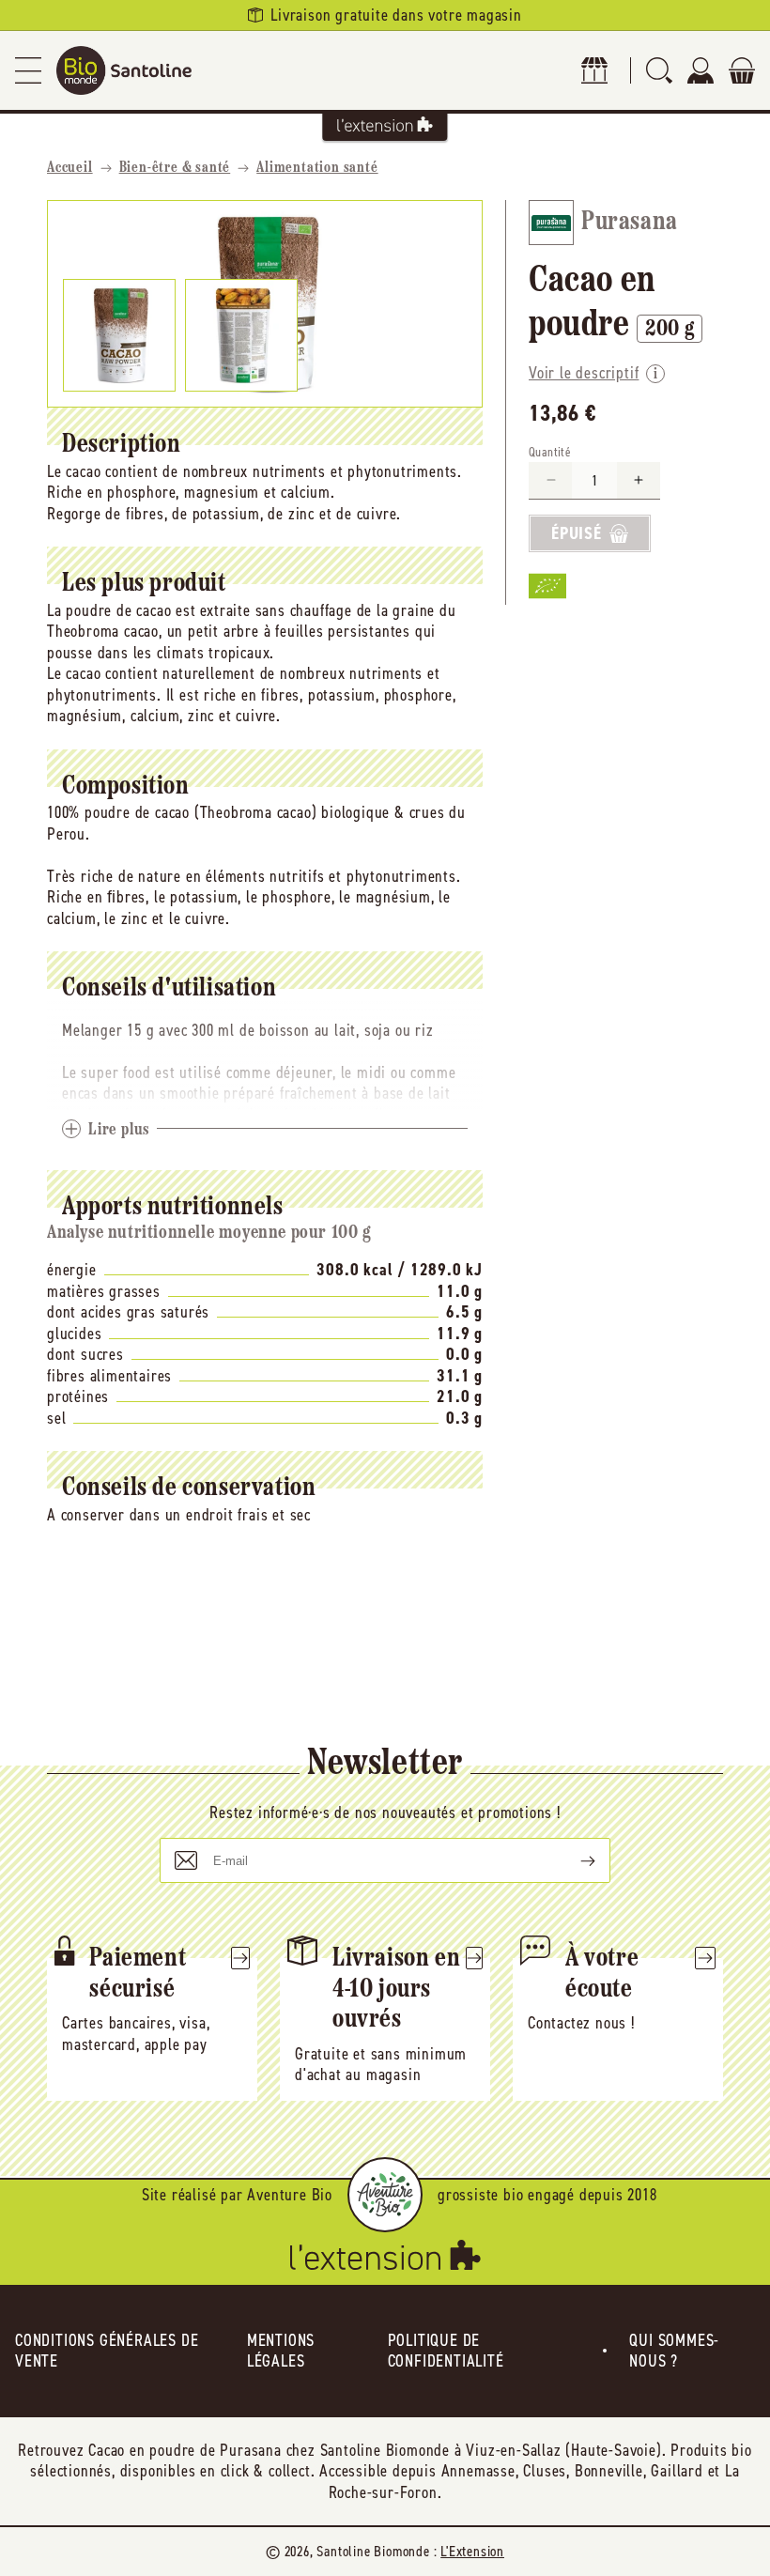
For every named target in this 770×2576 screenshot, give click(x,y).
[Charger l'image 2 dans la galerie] (241, 335)
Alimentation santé (317, 168)
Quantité (550, 452)
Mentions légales (281, 2351)
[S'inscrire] (573, 1860)
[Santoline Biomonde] (124, 70)
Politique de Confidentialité (446, 2351)
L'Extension (472, 2551)
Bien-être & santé (175, 168)
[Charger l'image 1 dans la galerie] (119, 335)
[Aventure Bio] (385, 2195)
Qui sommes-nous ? (674, 2351)
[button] (28, 70)
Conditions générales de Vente (107, 2351)
